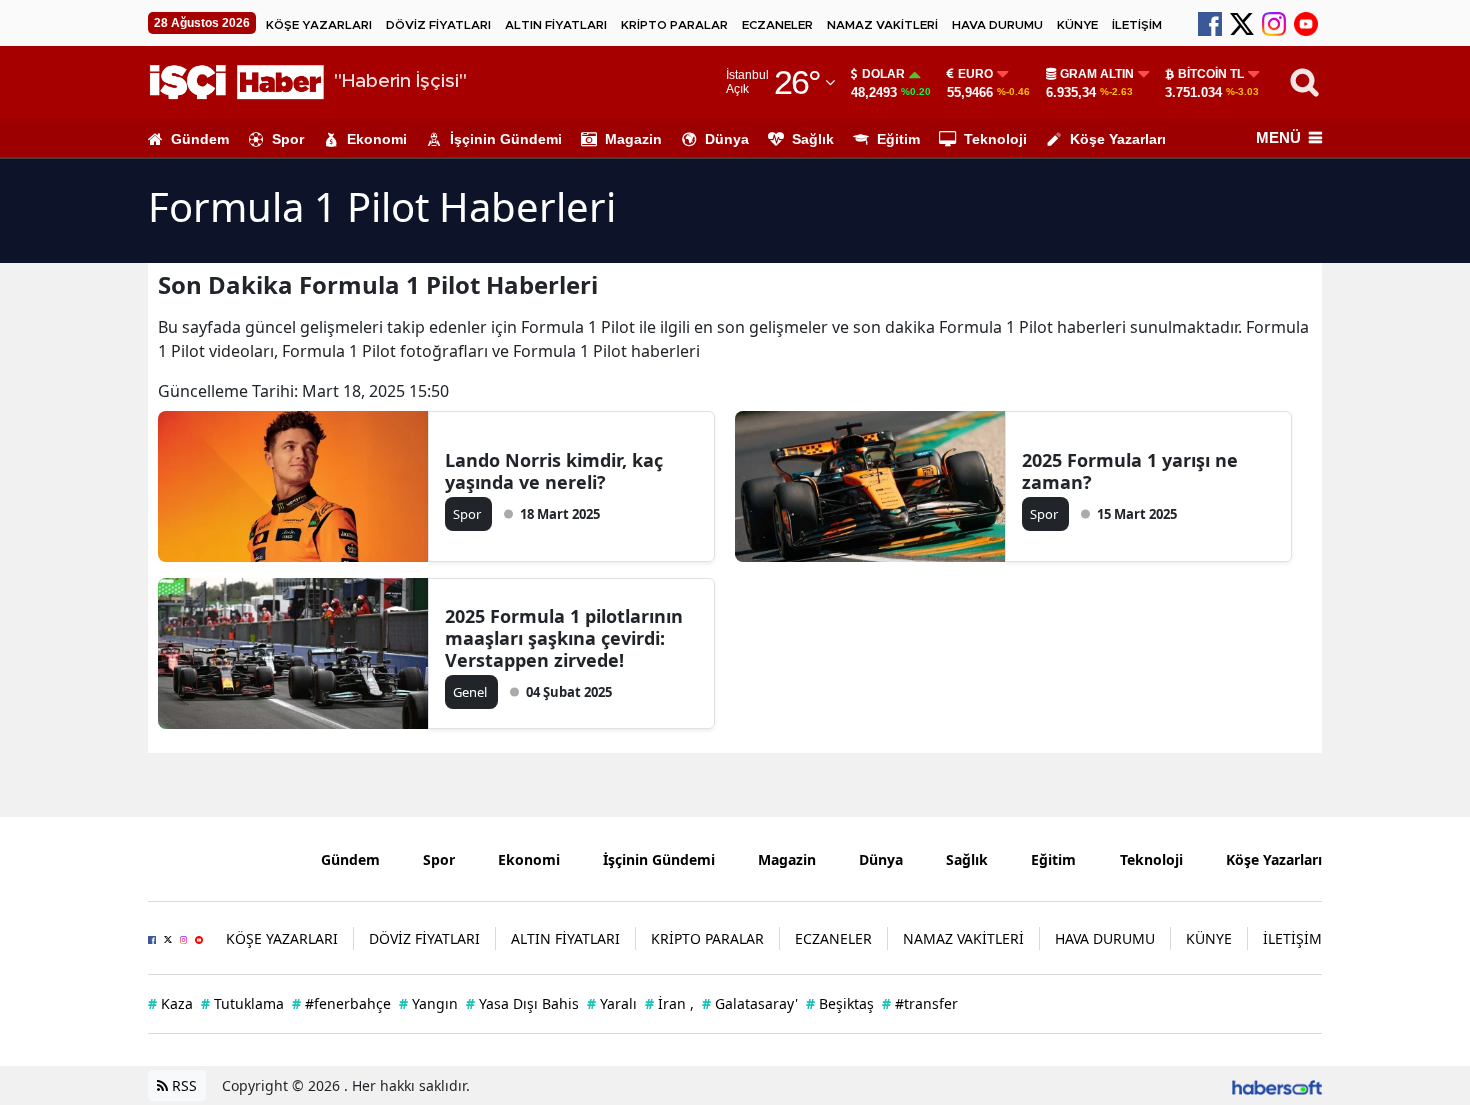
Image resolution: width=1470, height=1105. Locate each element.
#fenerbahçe (341, 1003)
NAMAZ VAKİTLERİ (882, 25)
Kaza (170, 1003)
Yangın (428, 1003)
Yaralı (612, 1003)
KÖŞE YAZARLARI (319, 25)
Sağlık (813, 139)
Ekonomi (377, 139)
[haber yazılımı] (1277, 1085)
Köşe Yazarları (1118, 139)
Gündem (200, 139)
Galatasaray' (750, 1003)
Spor (288, 139)
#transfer (920, 1003)
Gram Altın (1097, 74)
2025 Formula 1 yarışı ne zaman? (1130, 471)
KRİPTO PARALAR (674, 25)
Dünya (727, 139)
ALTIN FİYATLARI (556, 25)
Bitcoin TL (1211, 74)
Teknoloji (995, 139)
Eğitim (898, 139)
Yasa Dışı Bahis (522, 1003)
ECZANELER (777, 25)
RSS (182, 1085)
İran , (669, 1003)
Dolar (883, 74)
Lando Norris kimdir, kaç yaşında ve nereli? (554, 471)
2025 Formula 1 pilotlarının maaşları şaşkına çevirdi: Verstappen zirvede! (564, 638)
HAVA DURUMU (997, 25)
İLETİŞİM (1137, 25)
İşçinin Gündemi (506, 139)
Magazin (633, 139)
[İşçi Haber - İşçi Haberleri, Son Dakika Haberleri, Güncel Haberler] (219, 857)
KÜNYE (1077, 25)
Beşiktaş (840, 1003)
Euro (975, 74)
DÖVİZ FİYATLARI (438, 25)
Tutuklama (242, 1003)
